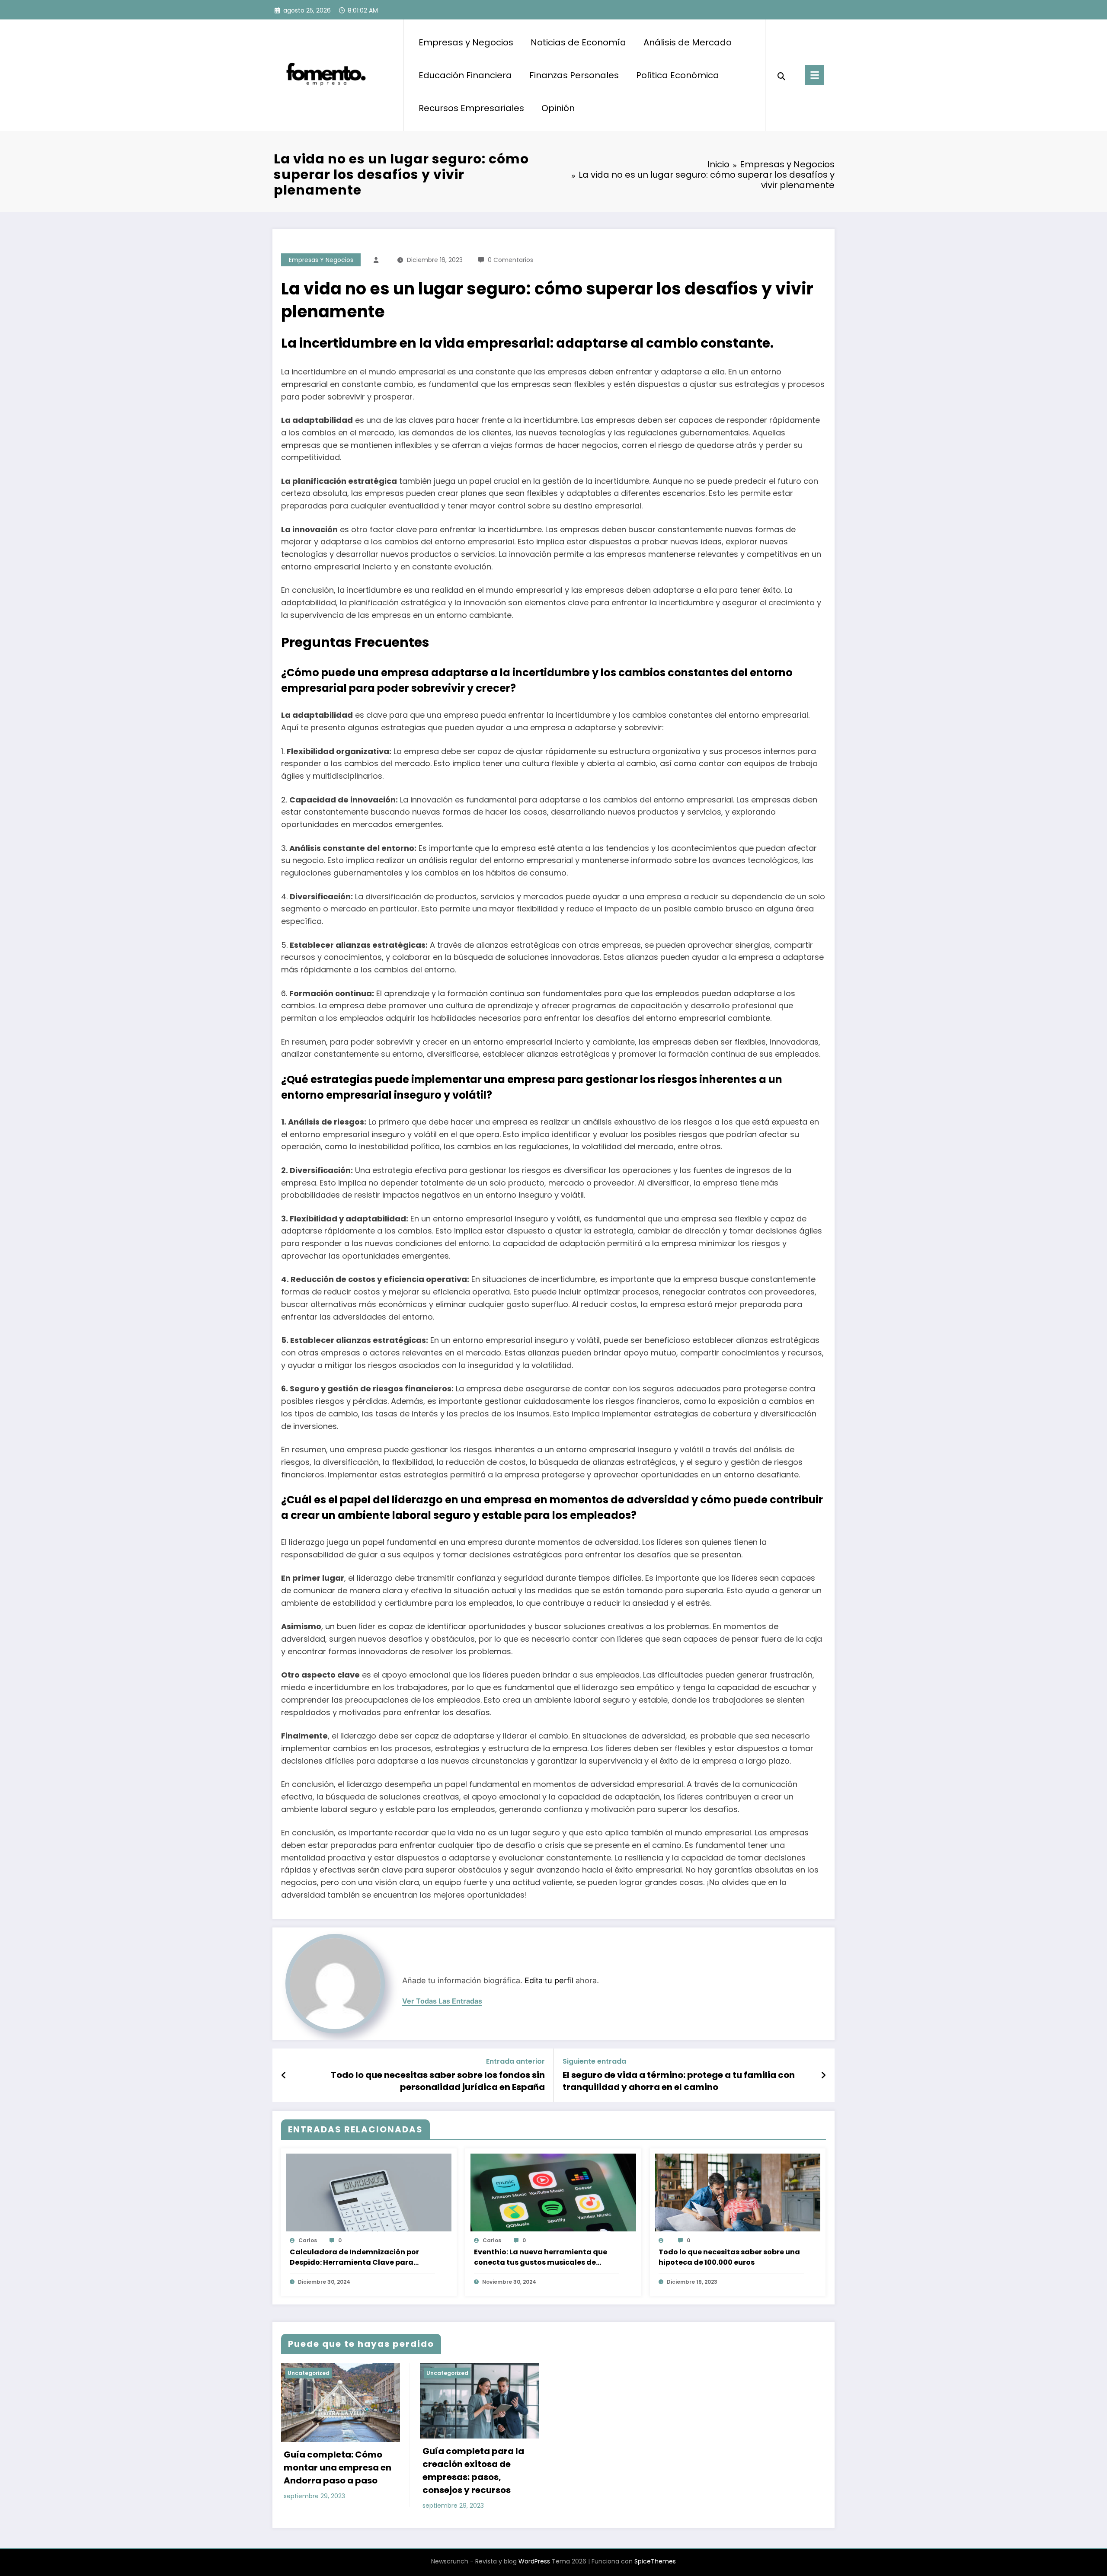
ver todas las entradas (442, 2001)
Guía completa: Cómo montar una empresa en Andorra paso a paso (338, 2467)
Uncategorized (309, 2373)
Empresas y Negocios (466, 42)
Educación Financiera (465, 75)
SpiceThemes (655, 2561)
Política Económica (678, 75)
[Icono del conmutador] (814, 75)
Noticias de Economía (578, 42)
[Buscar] (781, 75)
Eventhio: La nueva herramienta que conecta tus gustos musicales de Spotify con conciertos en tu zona (541, 2257)
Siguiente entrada (594, 2061)
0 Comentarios (510, 260)
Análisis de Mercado (688, 42)
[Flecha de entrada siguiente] (823, 2075)
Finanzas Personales (574, 75)
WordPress (534, 2561)
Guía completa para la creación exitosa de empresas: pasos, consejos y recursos (473, 2471)
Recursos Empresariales (471, 108)
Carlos (308, 2240)
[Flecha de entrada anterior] (284, 2075)
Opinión (558, 108)
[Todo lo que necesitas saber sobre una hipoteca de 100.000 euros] (738, 2200)
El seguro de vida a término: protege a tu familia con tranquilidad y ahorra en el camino (679, 2081)
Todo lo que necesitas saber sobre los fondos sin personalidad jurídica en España (438, 2081)
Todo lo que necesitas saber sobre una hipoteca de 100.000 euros (729, 2257)
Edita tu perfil (549, 1980)
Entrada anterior (515, 2061)
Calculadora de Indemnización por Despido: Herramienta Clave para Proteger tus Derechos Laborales (354, 2257)
